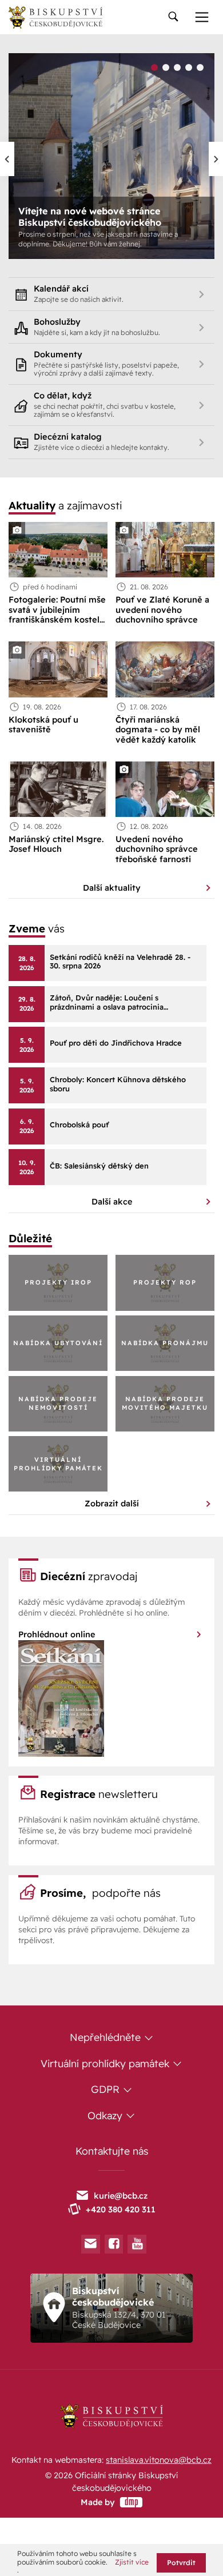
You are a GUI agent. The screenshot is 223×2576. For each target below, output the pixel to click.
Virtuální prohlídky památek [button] (106, 2063)
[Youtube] (137, 2244)
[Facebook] (114, 2244)
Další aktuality (112, 888)
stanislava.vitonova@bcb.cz (159, 2460)
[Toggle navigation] (173, 17)
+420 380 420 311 (121, 2210)
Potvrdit (181, 2563)
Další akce (112, 1202)
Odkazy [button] (106, 2115)
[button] (154, 69)
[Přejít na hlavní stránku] (55, 17)
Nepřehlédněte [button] (107, 2037)
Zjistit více (132, 2562)
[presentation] (7, 159)
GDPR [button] (107, 2089)
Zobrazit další (112, 1504)
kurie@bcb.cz (121, 2196)
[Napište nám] (91, 2244)
